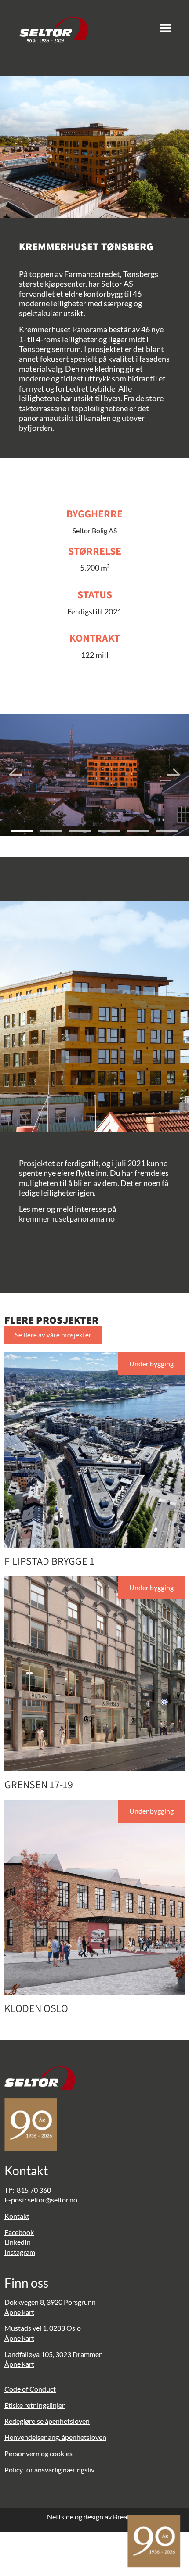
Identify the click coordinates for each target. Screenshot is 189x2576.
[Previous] (15, 775)
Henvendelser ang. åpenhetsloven (55, 2437)
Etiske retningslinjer (35, 2405)
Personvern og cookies (38, 2453)
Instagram (20, 2252)
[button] (166, 28)
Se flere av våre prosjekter (53, 1335)
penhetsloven (69, 2421)
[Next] (174, 775)
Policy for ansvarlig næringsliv (49, 2470)
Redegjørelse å (26, 2421)
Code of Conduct (30, 2389)
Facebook (19, 2232)
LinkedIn (18, 2242)
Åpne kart (19, 2312)
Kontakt (17, 2216)
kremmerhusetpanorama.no (67, 1218)
